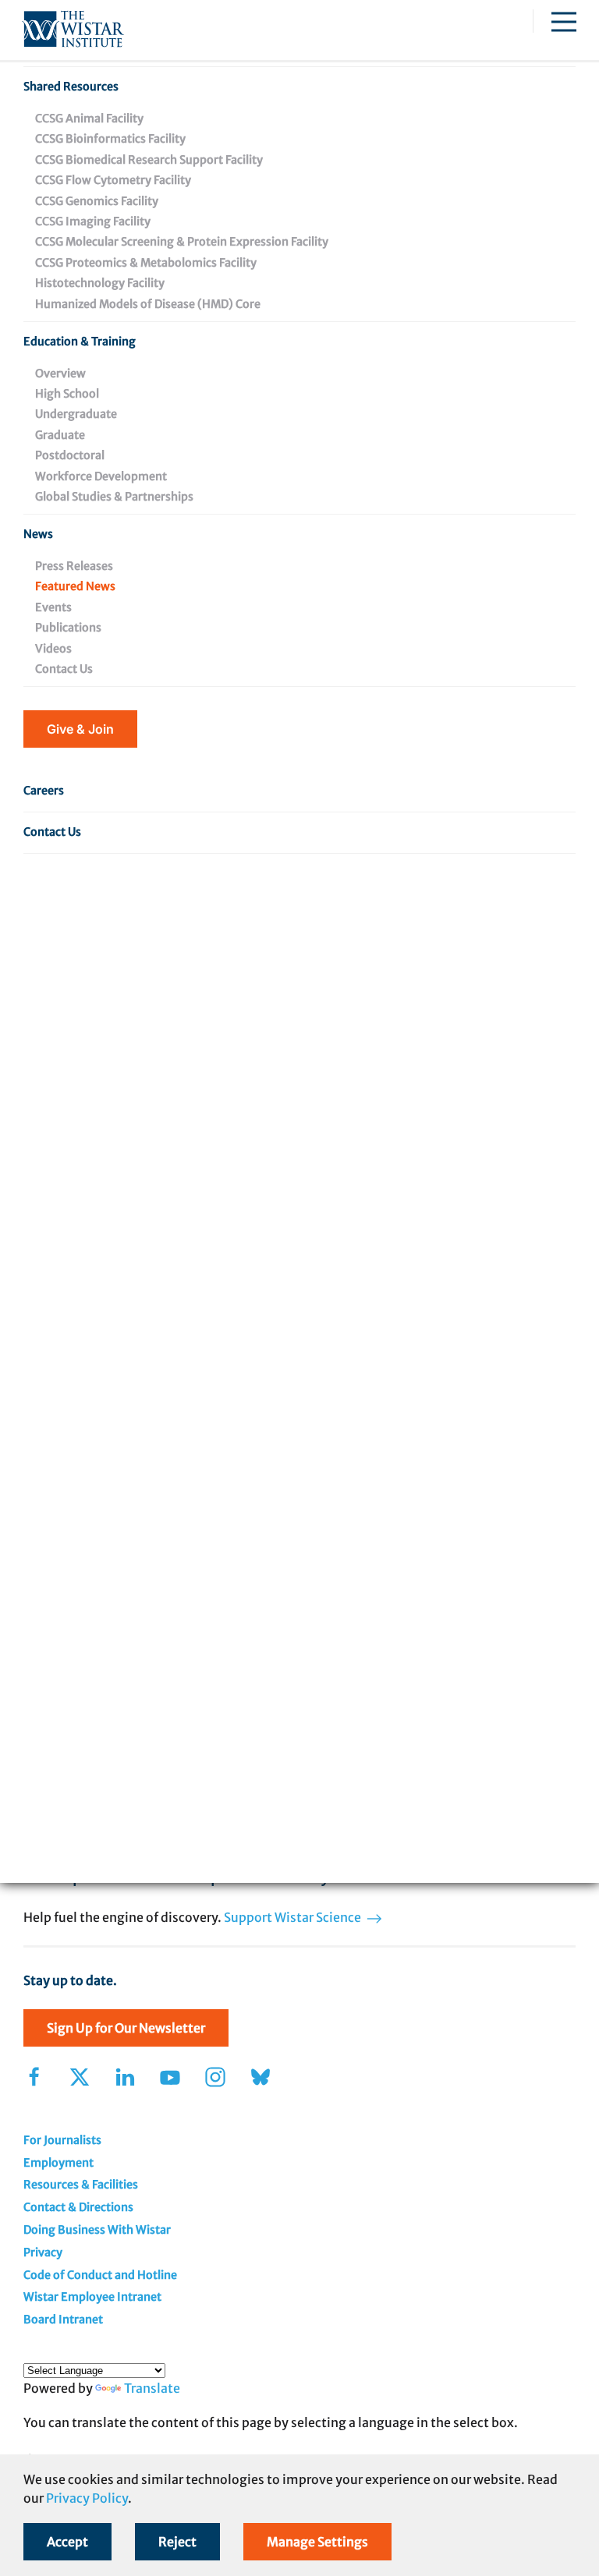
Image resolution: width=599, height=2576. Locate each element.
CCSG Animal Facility (89, 119)
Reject (177, 2542)
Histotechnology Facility (100, 283)
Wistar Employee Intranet (92, 2297)
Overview (60, 373)
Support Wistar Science (294, 1917)
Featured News (75, 586)
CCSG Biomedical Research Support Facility (149, 160)
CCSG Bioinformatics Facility (110, 139)
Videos (53, 649)
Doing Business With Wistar (97, 2230)
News (38, 534)
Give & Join (80, 729)
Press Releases (74, 566)
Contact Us (64, 669)
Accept (67, 2542)
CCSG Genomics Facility (97, 201)
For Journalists (62, 2140)
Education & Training (80, 341)
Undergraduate (76, 414)
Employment (58, 2163)
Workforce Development (101, 476)
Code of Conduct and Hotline (100, 2275)
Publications (68, 628)
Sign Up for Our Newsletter (126, 2028)
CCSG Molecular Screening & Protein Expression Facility (182, 242)
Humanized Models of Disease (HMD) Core (148, 304)
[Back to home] (73, 30)
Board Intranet (63, 2319)
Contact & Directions (78, 2207)
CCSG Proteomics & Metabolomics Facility (146, 263)
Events (53, 607)
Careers (44, 791)
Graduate (60, 435)
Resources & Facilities (81, 2185)
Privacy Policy (87, 2498)
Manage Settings (317, 2542)
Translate (152, 2388)
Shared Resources (71, 87)
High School (67, 394)
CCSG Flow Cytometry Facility (113, 180)
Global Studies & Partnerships (114, 497)
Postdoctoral (70, 455)
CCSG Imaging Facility (93, 221)
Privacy (43, 2252)
